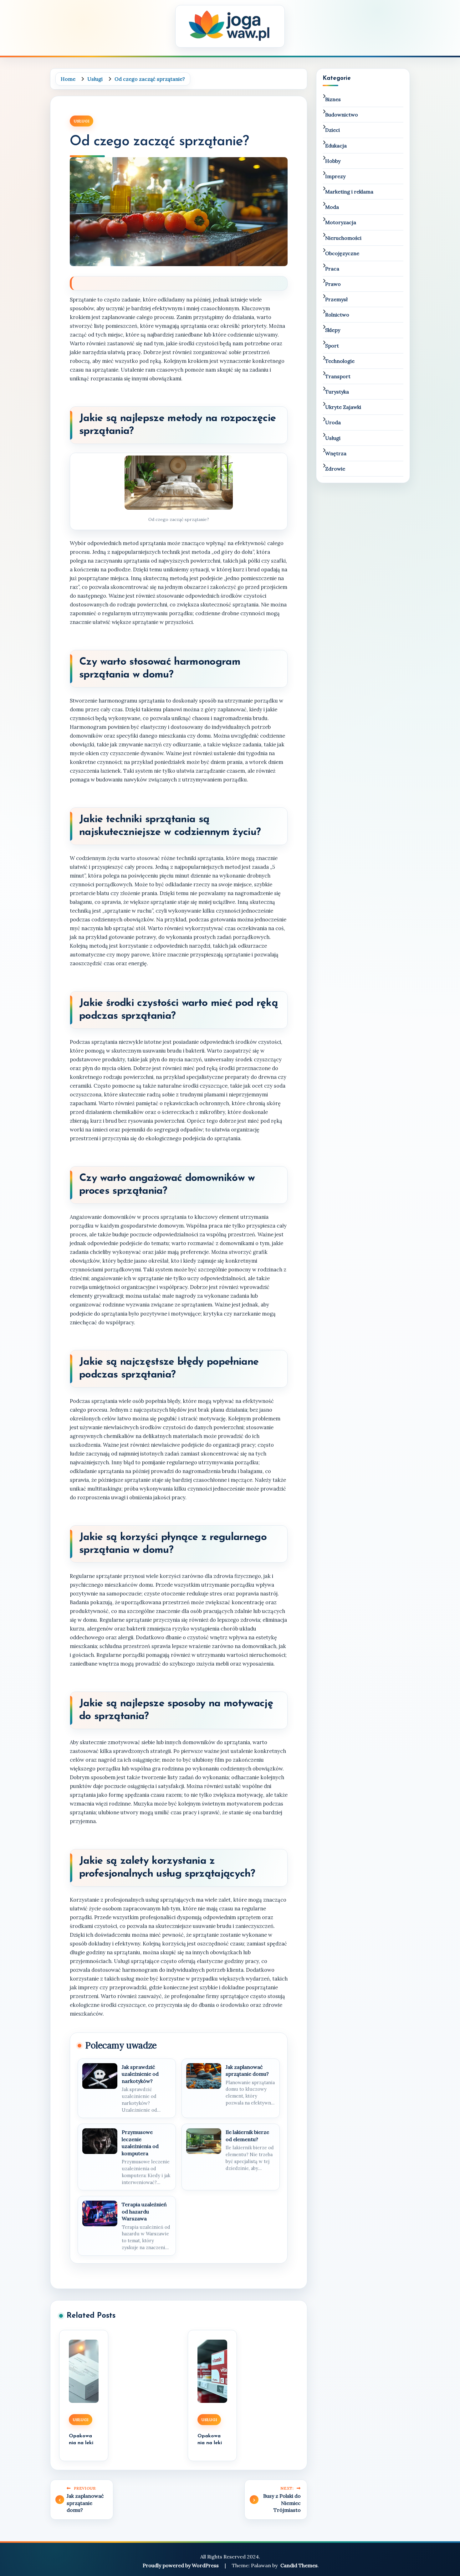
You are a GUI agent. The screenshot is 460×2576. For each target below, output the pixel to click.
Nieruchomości (343, 238)
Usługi (82, 121)
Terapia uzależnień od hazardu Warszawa (144, 2211)
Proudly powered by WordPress (181, 2565)
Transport (338, 376)
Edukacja (336, 146)
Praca (332, 269)
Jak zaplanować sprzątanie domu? (247, 2070)
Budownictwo (342, 115)
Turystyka (337, 392)
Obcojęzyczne (342, 253)
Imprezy (335, 176)
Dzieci (332, 130)
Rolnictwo (337, 315)
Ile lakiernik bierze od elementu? (247, 2136)
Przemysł (336, 299)
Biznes (333, 99)
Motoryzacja (341, 222)
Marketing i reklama (349, 192)
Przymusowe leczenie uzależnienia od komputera (140, 2143)
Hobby (333, 161)
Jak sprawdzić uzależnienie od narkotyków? (140, 2074)
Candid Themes (299, 2565)
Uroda (333, 422)
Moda (332, 207)
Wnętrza (336, 453)
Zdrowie (335, 469)
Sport (332, 346)
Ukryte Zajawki (343, 407)
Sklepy (333, 330)
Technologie (340, 361)
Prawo (333, 284)
